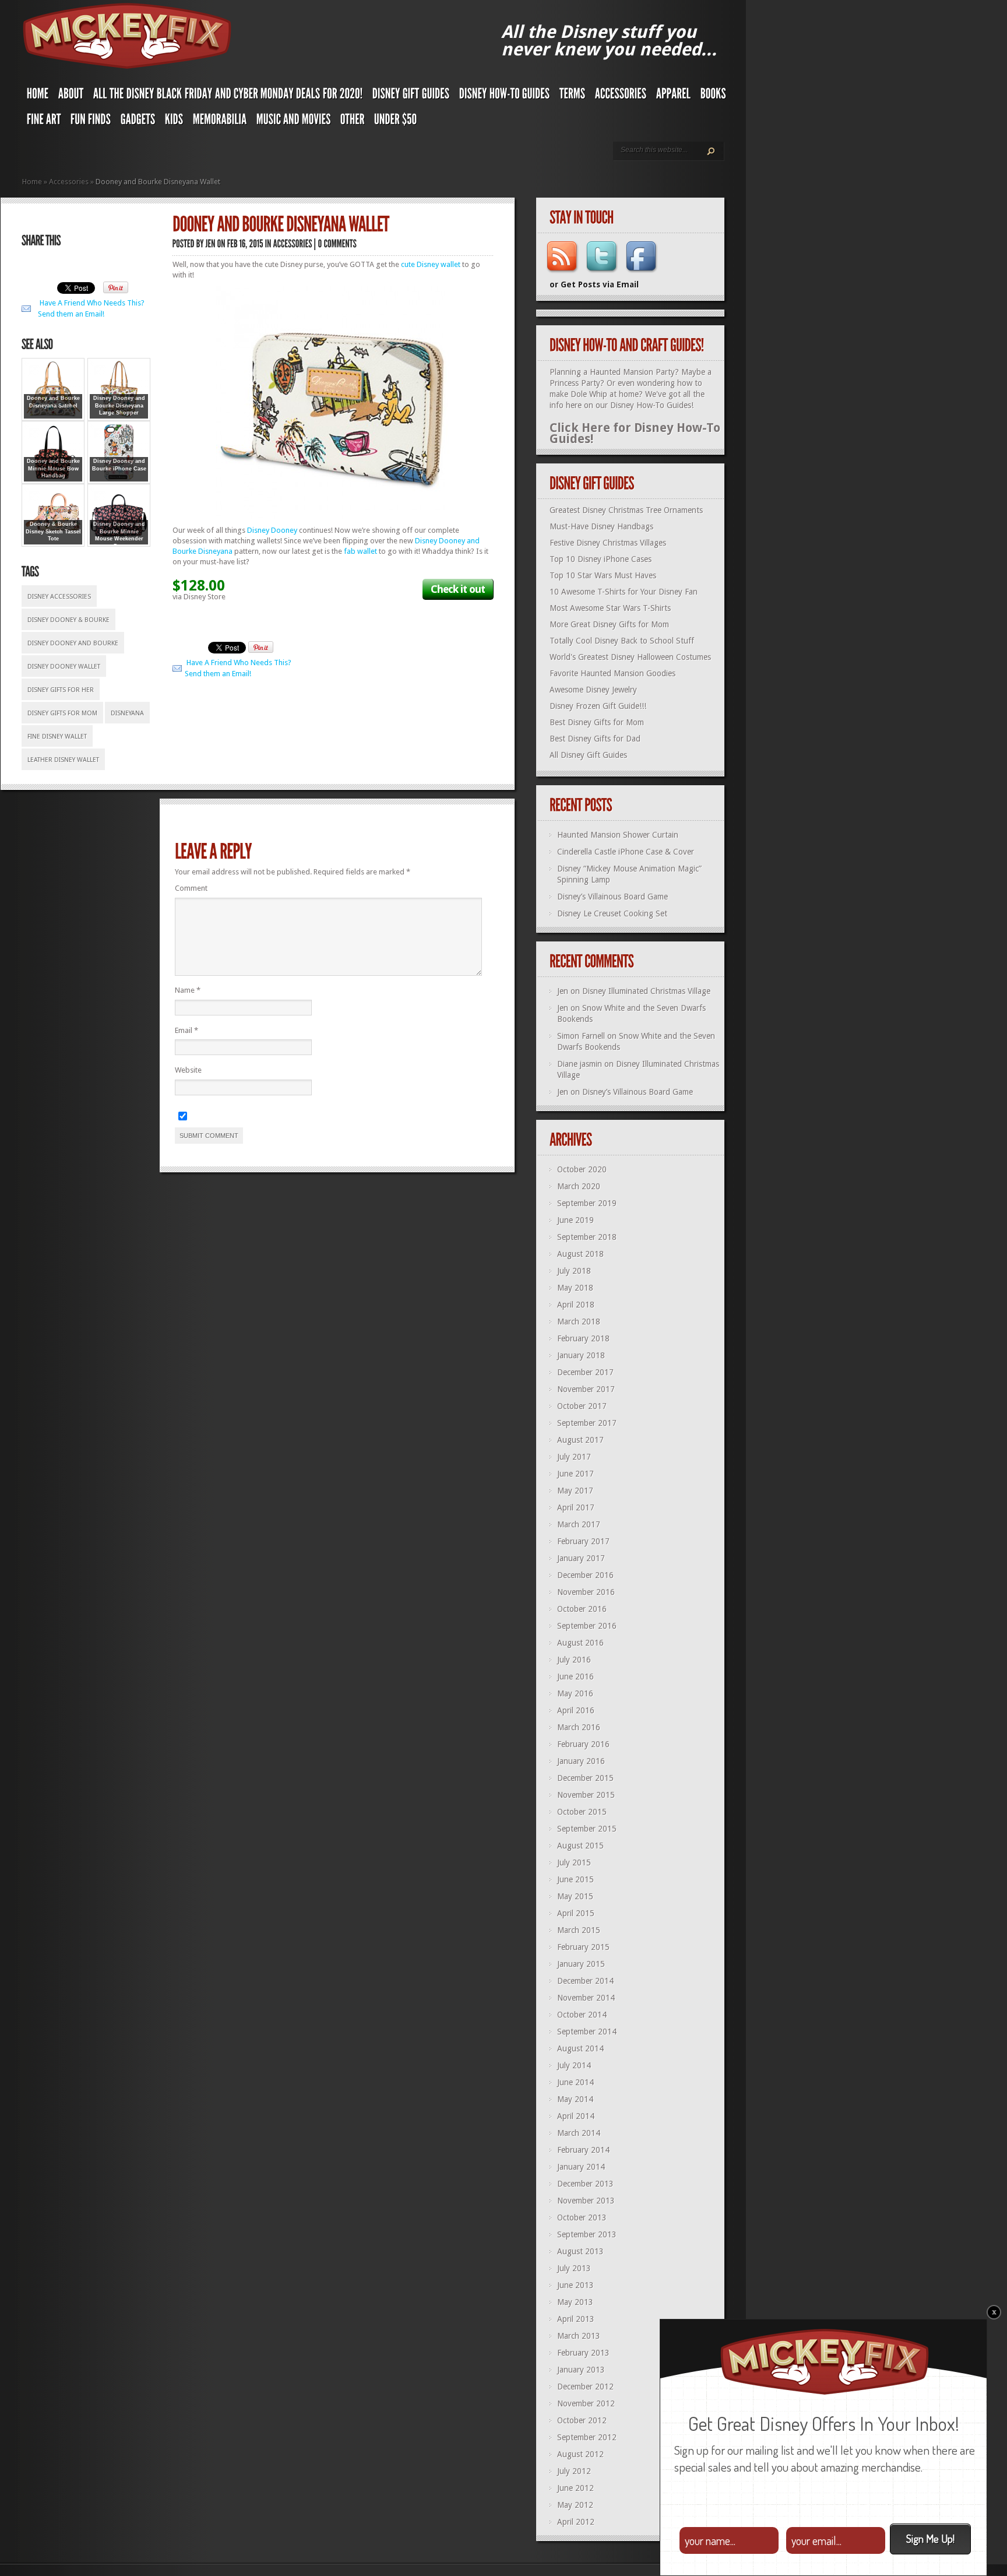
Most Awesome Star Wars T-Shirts (610, 608)
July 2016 (574, 1660)
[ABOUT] (71, 96)
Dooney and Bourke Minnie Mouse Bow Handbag (53, 468)
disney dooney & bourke (68, 620)
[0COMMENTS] (338, 243)
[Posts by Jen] (211, 243)
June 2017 (575, 1474)
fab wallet (360, 551)
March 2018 (579, 1322)
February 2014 (583, 2150)
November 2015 (586, 1795)
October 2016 (582, 1609)
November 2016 (586, 1592)
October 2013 (582, 2217)
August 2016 (580, 1643)
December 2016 (585, 1575)
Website (188, 1070)
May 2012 (575, 2505)
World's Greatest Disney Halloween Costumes (630, 657)
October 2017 (582, 1406)
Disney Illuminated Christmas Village (646, 991)
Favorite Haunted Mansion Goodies (612, 673)
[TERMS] (573, 96)
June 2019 (575, 1220)
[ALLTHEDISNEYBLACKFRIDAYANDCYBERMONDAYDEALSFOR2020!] (228, 96)
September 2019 (587, 1203)
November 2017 (586, 1389)
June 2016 (575, 1677)
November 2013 (586, 2201)
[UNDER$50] (396, 122)
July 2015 (574, 1862)
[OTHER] (353, 122)
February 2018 (583, 1338)
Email (186, 1030)
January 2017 (581, 1558)
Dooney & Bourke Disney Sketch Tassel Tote (53, 531)
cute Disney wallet (431, 264)
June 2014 (575, 2082)
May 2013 (575, 2302)
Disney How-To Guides (651, 405)
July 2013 (574, 2268)
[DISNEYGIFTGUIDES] (411, 96)
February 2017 (583, 1541)
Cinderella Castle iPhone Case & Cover (626, 852)
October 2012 (582, 2420)
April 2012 (576, 2522)
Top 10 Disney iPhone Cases (601, 559)
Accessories (69, 182)
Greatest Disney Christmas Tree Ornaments (626, 510)
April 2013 (576, 2319)
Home (32, 182)
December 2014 (585, 1981)
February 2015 (583, 1947)
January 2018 (581, 1355)
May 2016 (575, 1693)
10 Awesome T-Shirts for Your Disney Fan (624, 592)
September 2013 (587, 2234)
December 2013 (585, 2184)
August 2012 (580, 2454)
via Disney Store (199, 597)
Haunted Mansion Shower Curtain (618, 835)
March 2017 (579, 1524)
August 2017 (580, 1440)
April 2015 (576, 1913)
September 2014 (587, 2032)
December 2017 (585, 1372)
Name (188, 990)
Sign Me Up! (930, 2538)
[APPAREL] (674, 96)
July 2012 (574, 2471)
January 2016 (581, 1761)
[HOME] (38, 96)
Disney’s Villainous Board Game (612, 897)
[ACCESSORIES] (621, 96)
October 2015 (582, 1812)
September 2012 (587, 2437)
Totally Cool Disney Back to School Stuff (622, 641)
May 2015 (575, 1896)
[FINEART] (44, 122)
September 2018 (587, 1237)
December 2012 (585, 2387)
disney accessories (59, 597)
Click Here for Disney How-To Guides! (635, 433)
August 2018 (580, 1254)
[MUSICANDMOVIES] (294, 122)
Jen (563, 991)
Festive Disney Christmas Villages (608, 543)
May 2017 (575, 1491)
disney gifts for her (61, 690)
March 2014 (579, 2133)
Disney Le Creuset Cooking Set (612, 913)
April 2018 (576, 1305)
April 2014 (576, 2116)
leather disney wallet (63, 760)
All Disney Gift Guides (588, 755)
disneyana (127, 713)
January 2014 (581, 2167)
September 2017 (587, 1423)
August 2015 (580, 1846)
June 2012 (575, 2488)
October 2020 (582, 1169)
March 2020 (579, 1186)
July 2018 (574, 1271)
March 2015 (579, 1930)
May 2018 (575, 1288)
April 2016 (576, 1710)
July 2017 (574, 1457)
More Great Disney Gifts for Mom (609, 624)
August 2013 (580, 2251)
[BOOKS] (713, 96)
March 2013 (579, 2336)
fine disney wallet (57, 737)
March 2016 (579, 1727)
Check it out (458, 589)
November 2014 (586, 1998)
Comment (191, 888)
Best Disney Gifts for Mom (597, 722)
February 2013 (583, 2353)
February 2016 (583, 1744)
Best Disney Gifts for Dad (595, 739)
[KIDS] (174, 122)
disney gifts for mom (62, 713)
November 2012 (586, 2403)
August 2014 (580, 2048)
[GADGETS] (138, 122)
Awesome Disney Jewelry (593, 690)
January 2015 (581, 1964)
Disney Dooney (272, 530)
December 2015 (585, 1778)
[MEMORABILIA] (220, 122)
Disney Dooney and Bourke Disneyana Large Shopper (119, 405)
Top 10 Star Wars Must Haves (603, 575)
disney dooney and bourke (73, 643)
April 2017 (576, 1507)
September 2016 (587, 1626)
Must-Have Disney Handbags (601, 526)
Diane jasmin (580, 1064)
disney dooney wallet (64, 667)
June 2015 (575, 1879)
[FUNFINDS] (91, 122)
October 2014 (582, 2015)
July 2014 (574, 2065)
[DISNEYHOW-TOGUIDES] (505, 96)
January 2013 (581, 2370)
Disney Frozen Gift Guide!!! (598, 706)
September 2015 (587, 1829)
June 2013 (575, 2285)
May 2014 (575, 2099)
